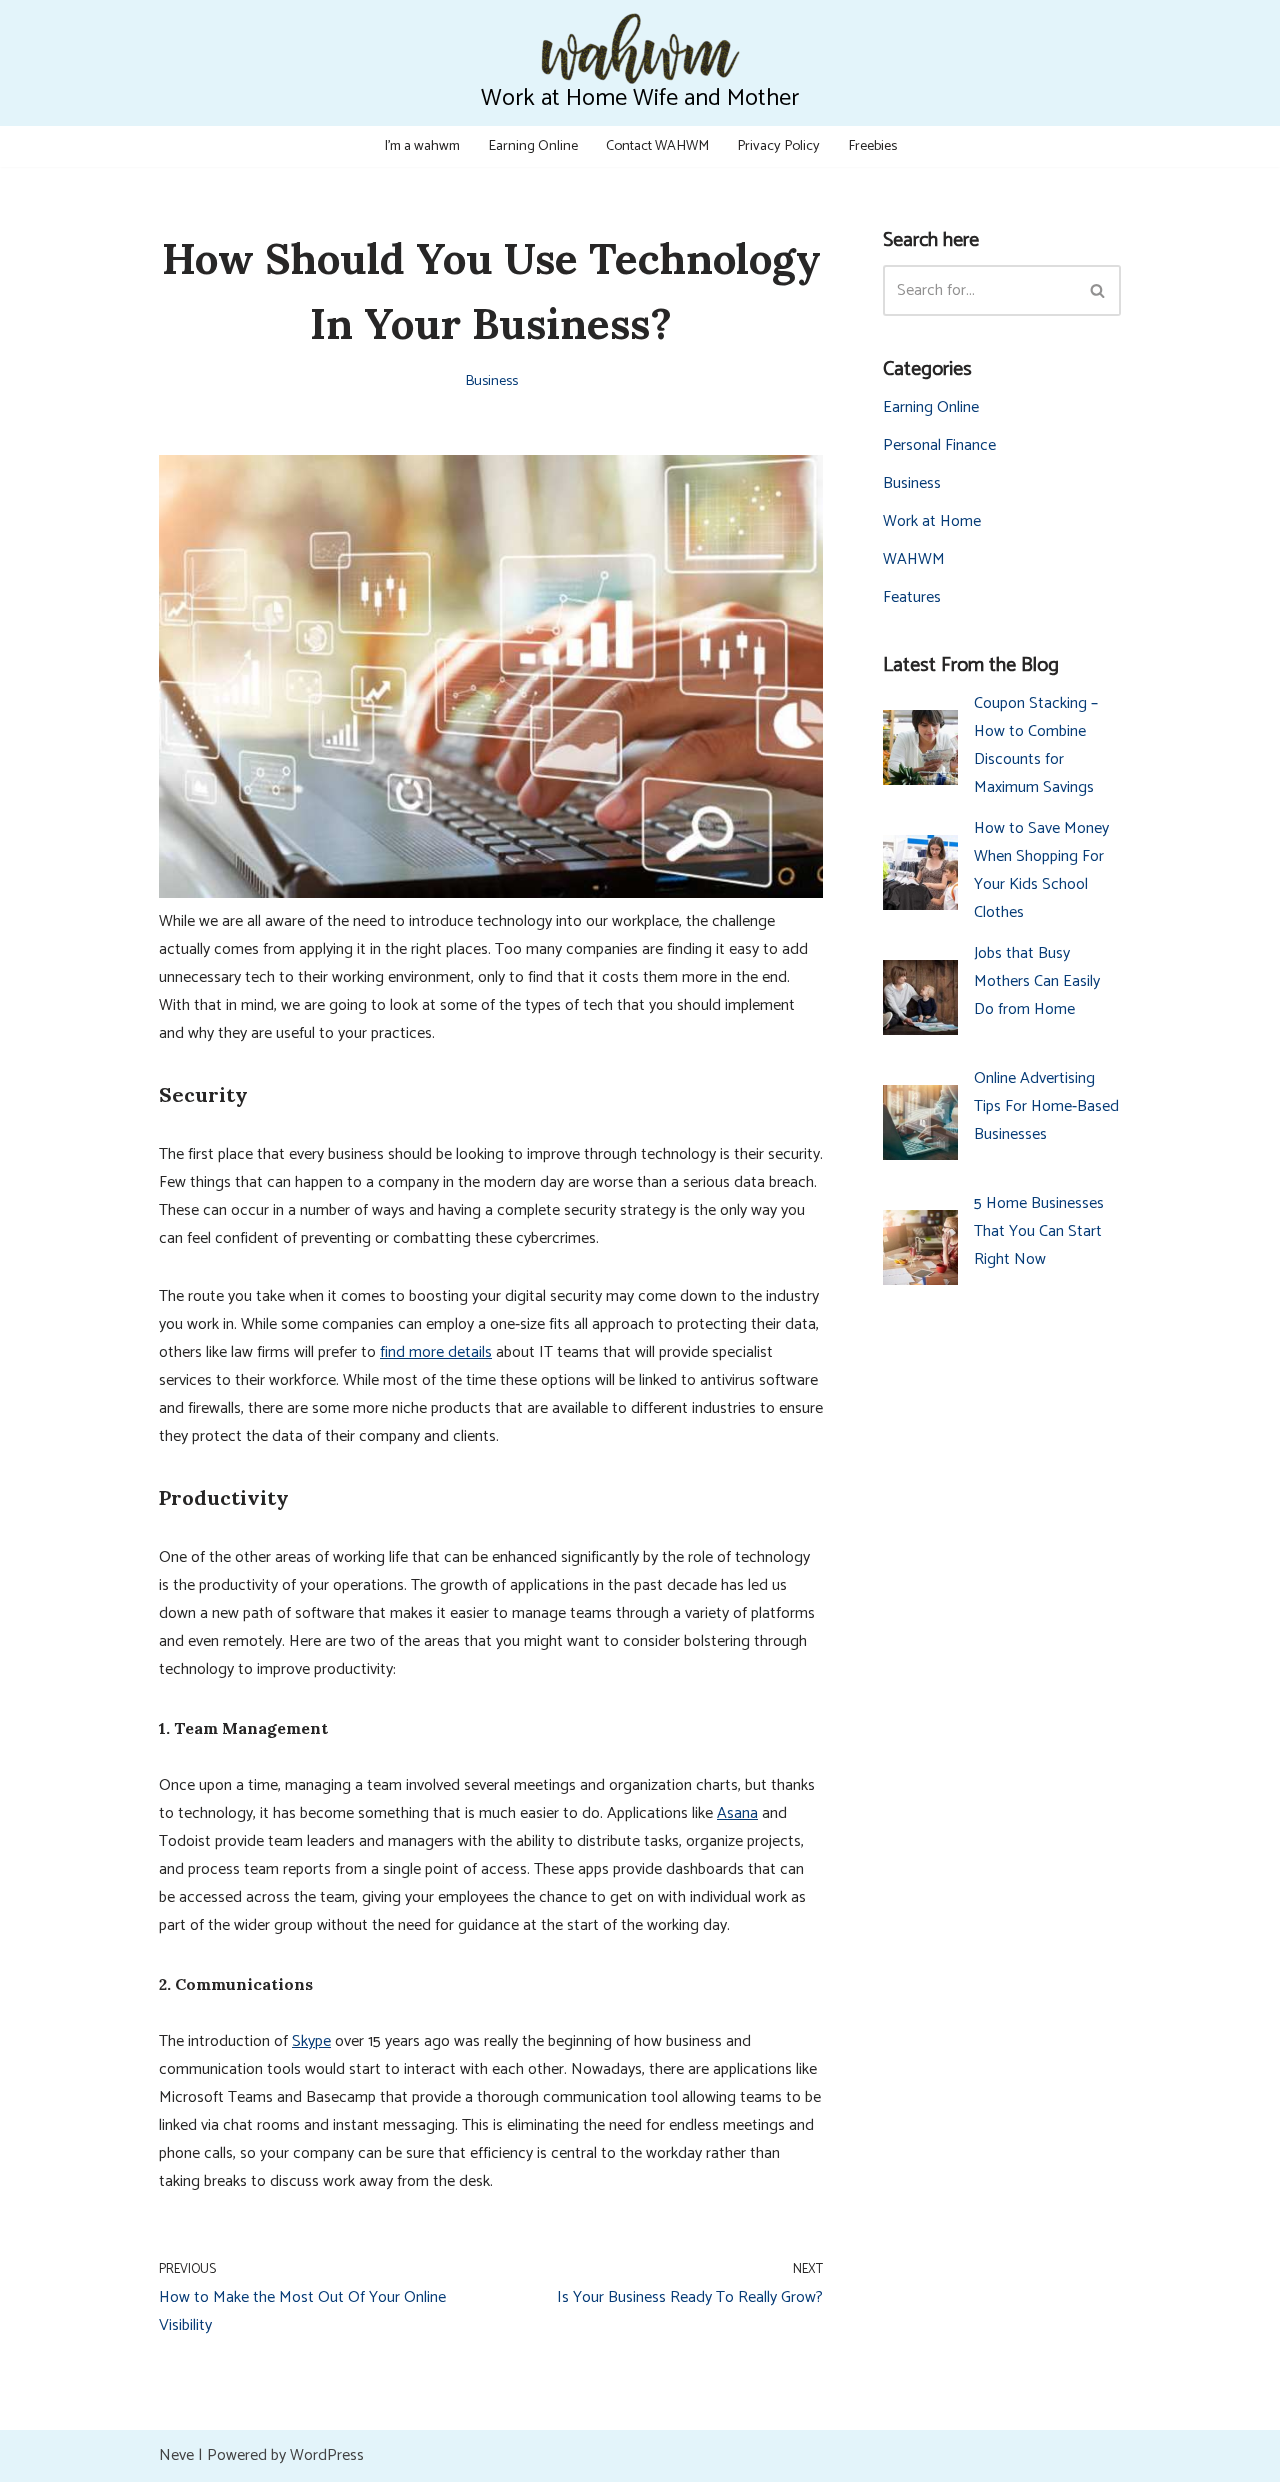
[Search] (1098, 290)
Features (912, 597)
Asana (737, 1813)
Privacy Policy (778, 146)
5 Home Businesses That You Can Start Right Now (1039, 1231)
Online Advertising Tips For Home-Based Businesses (1046, 1106)
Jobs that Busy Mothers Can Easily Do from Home (1037, 981)
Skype (311, 2041)
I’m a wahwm (422, 146)
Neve (176, 2455)
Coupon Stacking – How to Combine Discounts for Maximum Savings (1036, 745)
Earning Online (533, 146)
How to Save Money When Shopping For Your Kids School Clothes (1041, 870)
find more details (436, 1352)
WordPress (327, 2455)
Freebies (872, 146)
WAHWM (914, 559)
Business (491, 381)
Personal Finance (939, 445)
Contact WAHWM (657, 146)
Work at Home (932, 521)
